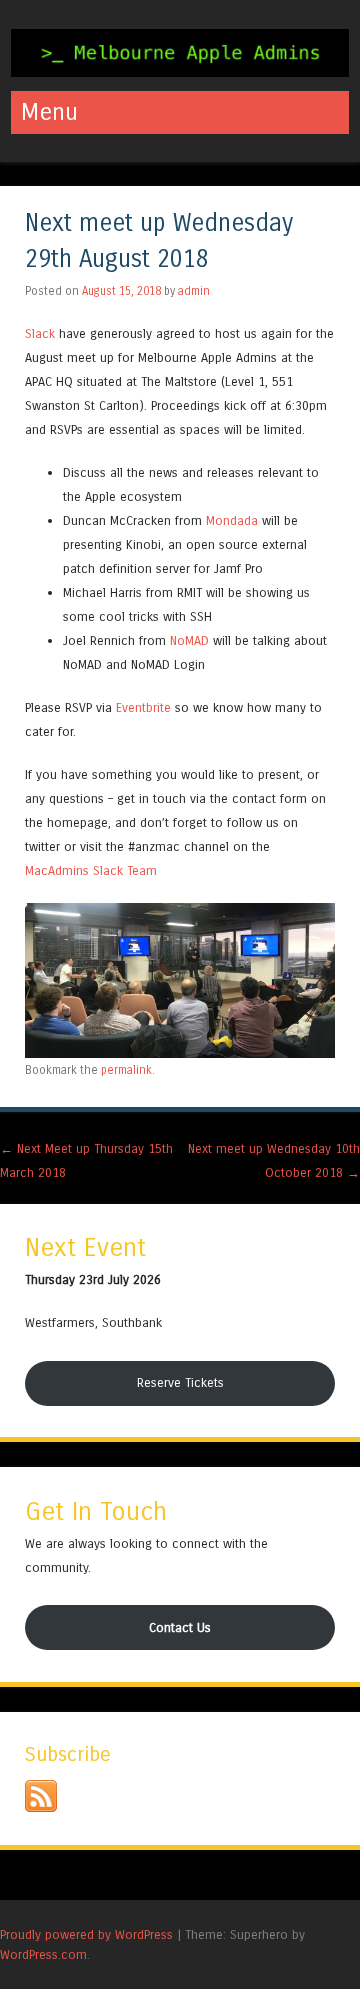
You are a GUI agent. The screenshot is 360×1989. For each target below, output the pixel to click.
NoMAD (189, 640)
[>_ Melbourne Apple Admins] (180, 71)
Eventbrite (143, 707)
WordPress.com (43, 1954)
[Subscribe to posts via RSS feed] (41, 1807)
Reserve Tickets (180, 1382)
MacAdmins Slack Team (91, 870)
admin (194, 291)
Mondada (232, 520)
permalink (126, 1070)
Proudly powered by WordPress (86, 1934)
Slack (40, 333)
